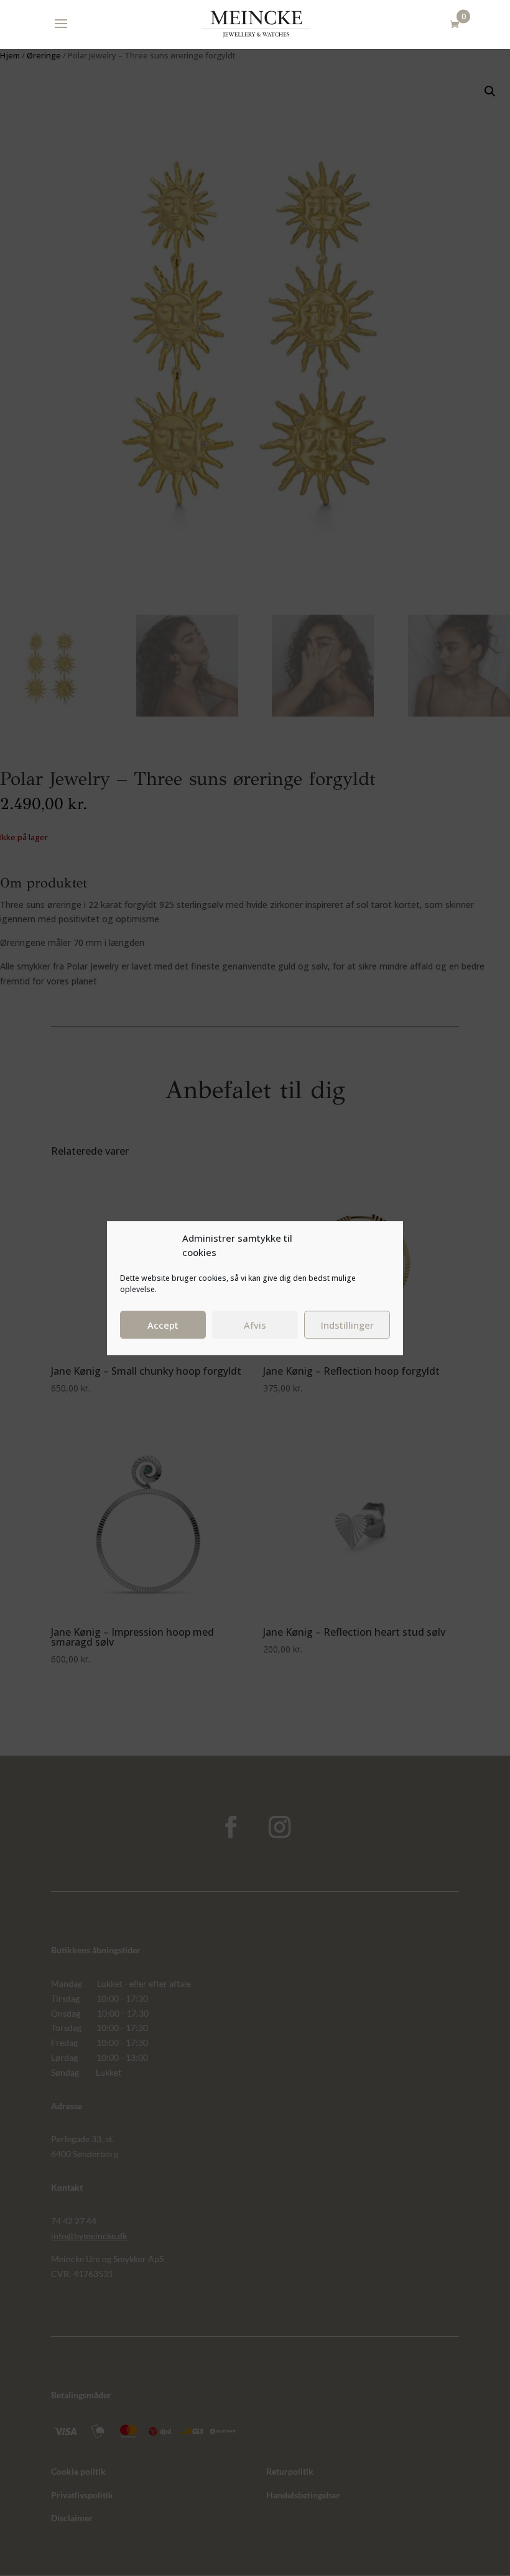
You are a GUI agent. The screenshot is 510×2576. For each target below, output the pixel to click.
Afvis (255, 1325)
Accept (163, 1325)
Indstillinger (347, 1325)
